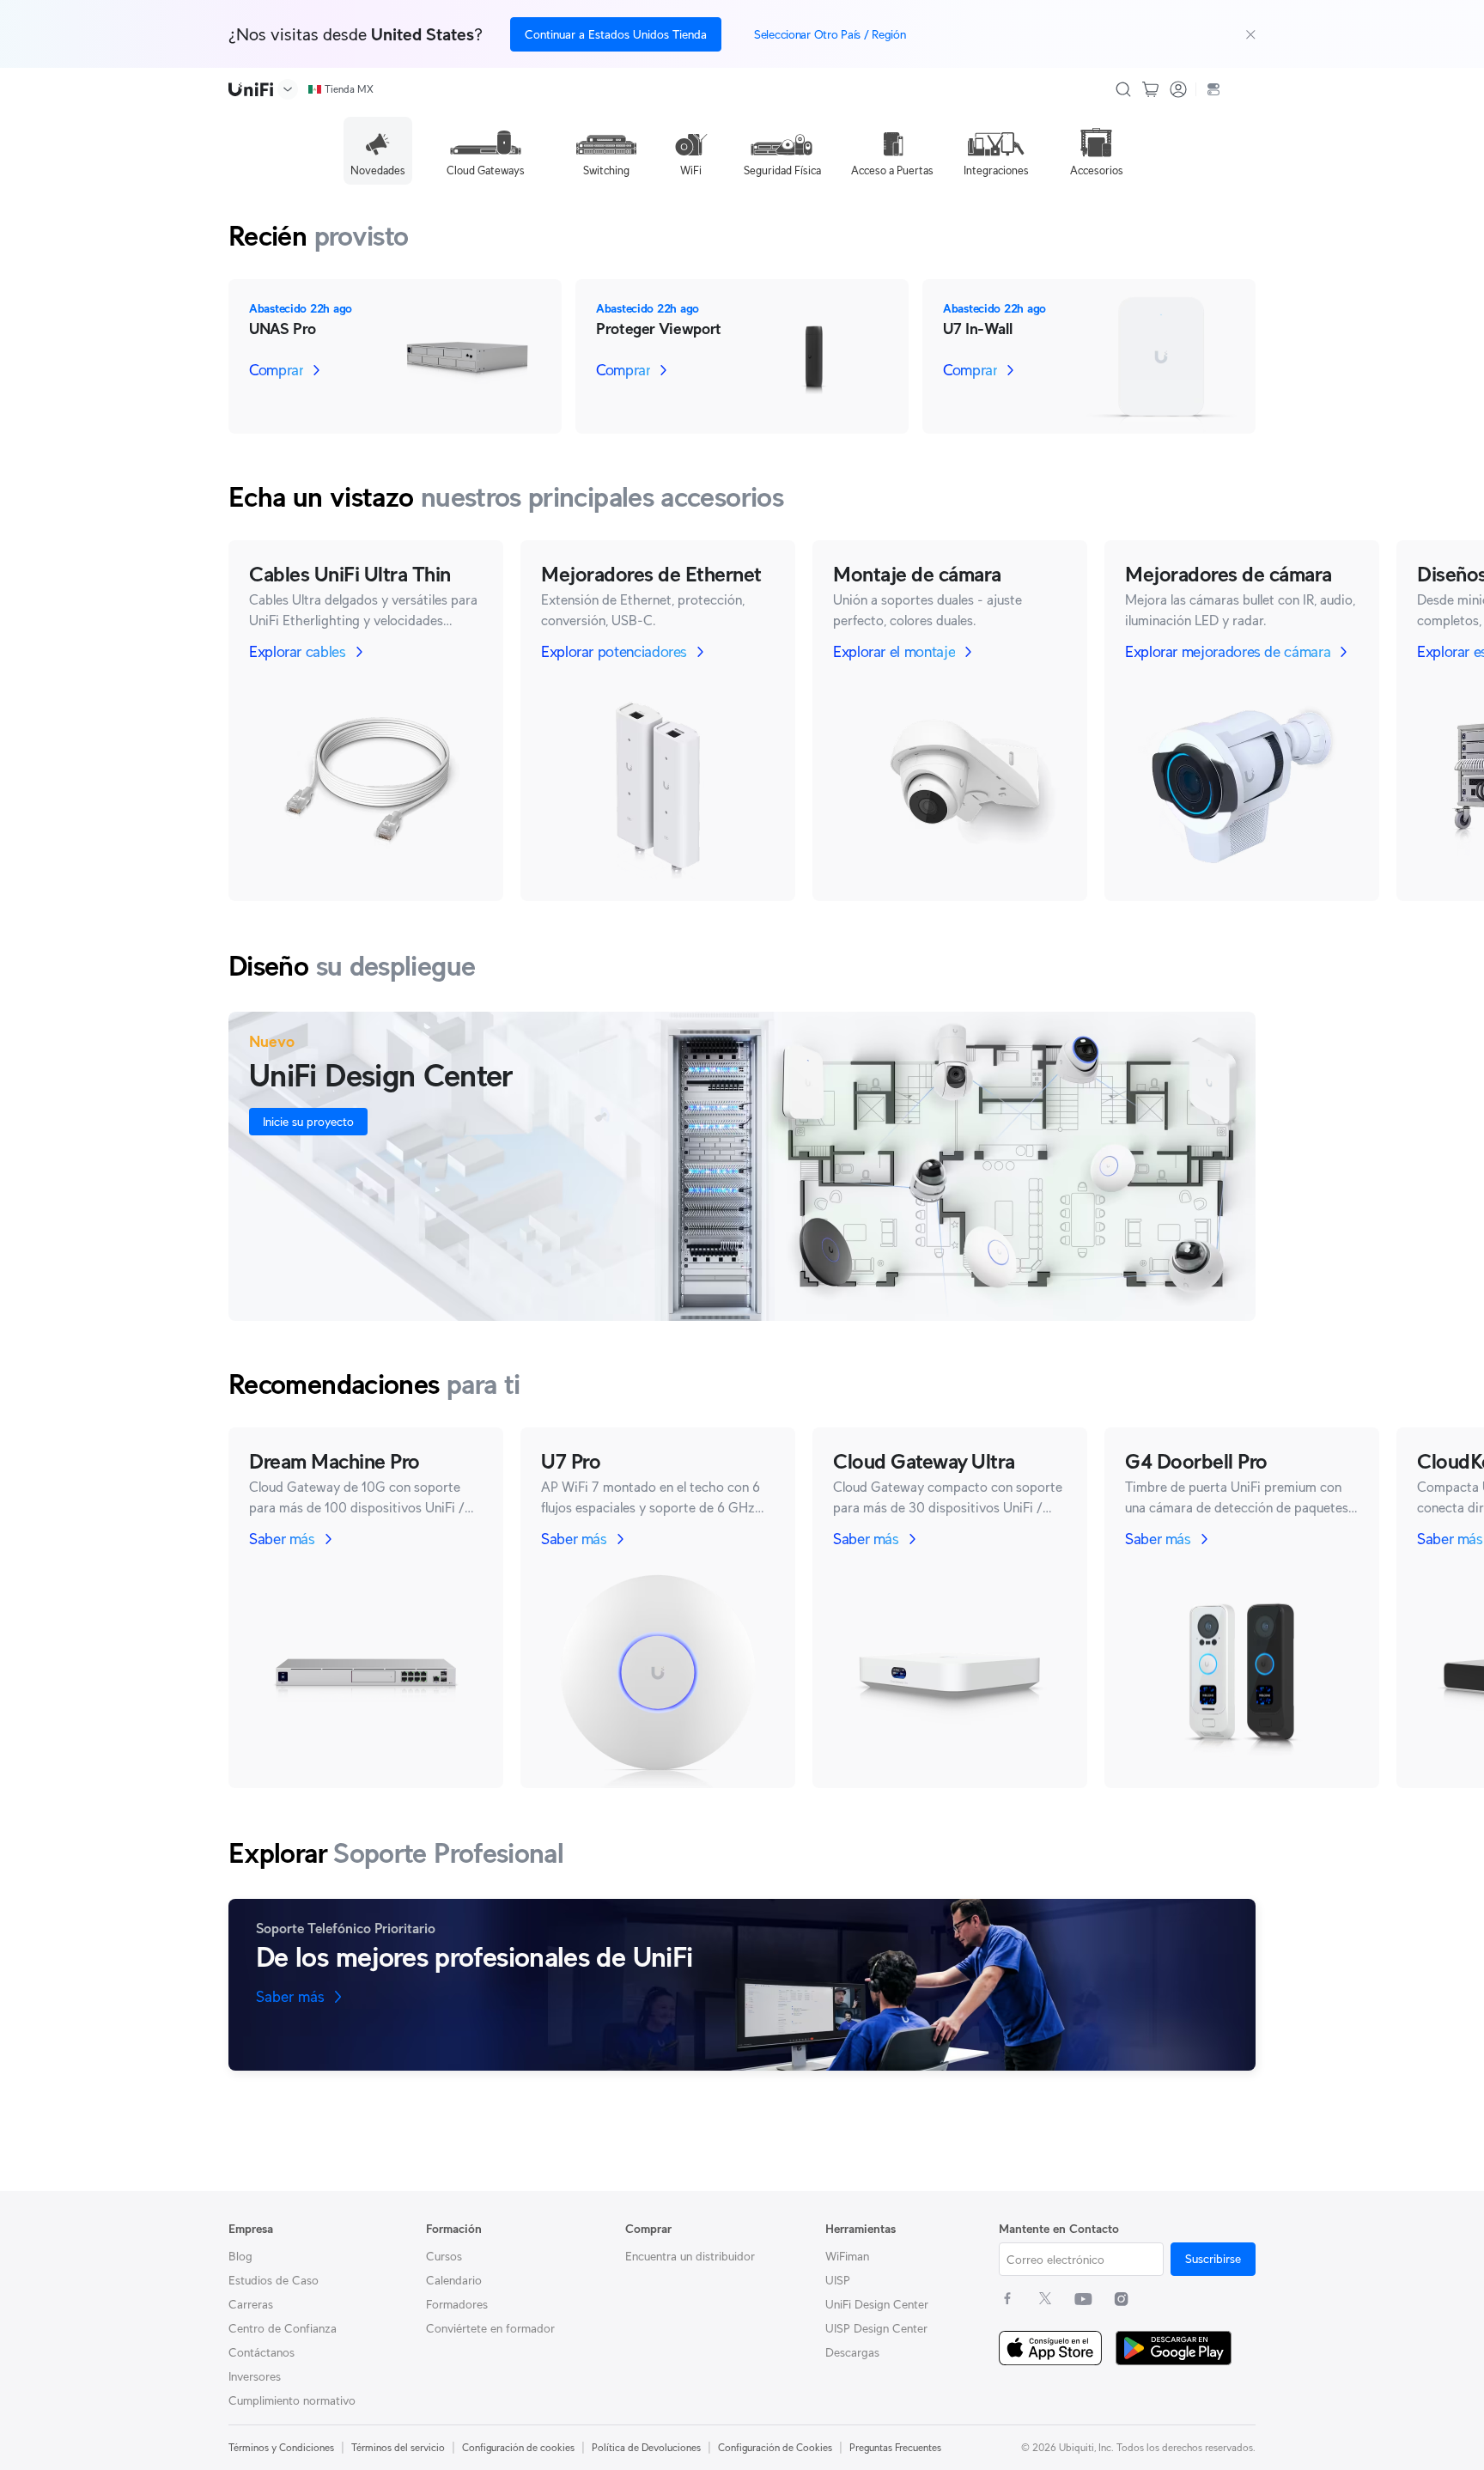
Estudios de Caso (274, 2280)
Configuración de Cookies (775, 2447)
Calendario (454, 2280)
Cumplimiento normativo (292, 2400)
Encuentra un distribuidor (690, 2256)
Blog (240, 2256)
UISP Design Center (876, 2328)
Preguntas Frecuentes (895, 2447)
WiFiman (847, 2256)
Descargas (852, 2352)
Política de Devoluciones (646, 2447)
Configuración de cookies (518, 2447)
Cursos (444, 2256)
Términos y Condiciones (281, 2447)
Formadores (457, 2304)
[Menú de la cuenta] (1178, 89)
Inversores (255, 2376)
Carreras (251, 2304)
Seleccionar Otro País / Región (830, 34)
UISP (838, 2280)
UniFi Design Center (877, 2304)
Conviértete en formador (490, 2328)
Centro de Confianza (283, 2328)
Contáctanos (262, 2352)
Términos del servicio (398, 2447)
